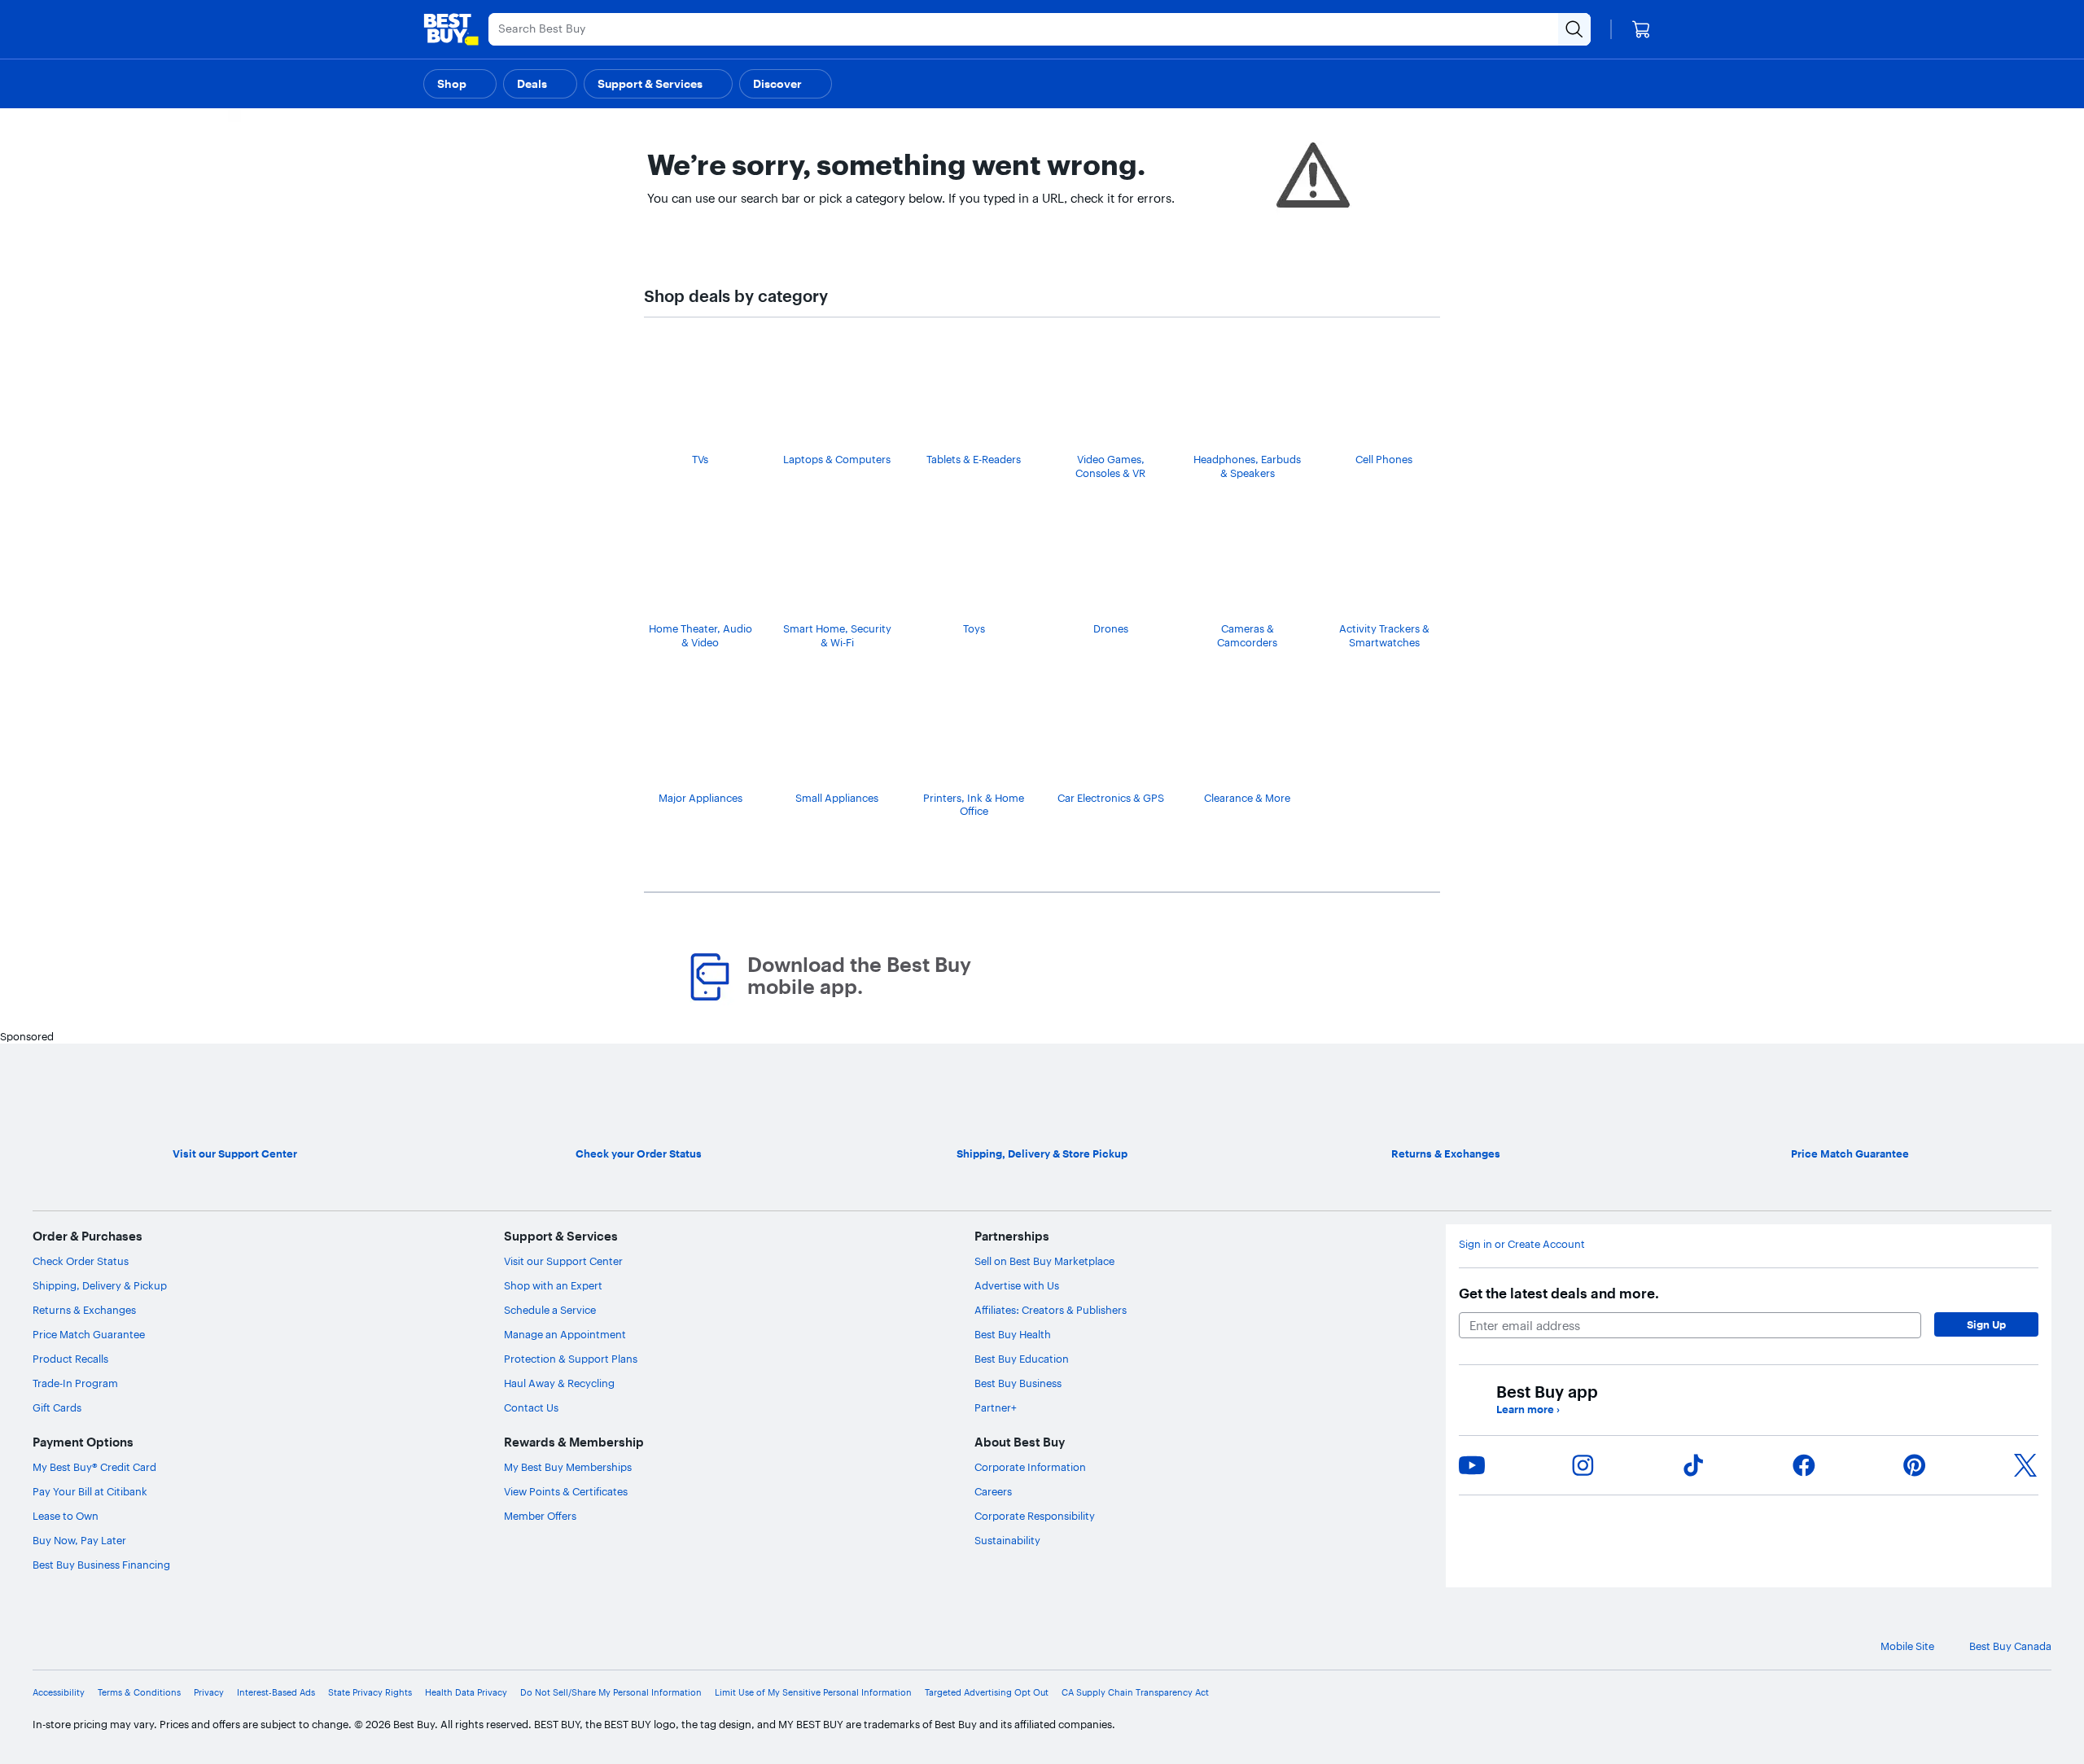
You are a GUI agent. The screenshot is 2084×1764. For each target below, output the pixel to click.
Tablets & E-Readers (974, 459)
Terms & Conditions (139, 1692)
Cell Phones (1384, 459)
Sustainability (1007, 1540)
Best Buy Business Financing (101, 1565)
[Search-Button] (1574, 29)
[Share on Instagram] (1583, 1465)
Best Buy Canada (2010, 1646)
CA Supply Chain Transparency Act (1135, 1692)
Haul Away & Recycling (559, 1383)
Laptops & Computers (837, 459)
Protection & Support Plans (571, 1359)
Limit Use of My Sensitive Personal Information (813, 1692)
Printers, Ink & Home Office (974, 805)
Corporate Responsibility (1035, 1516)
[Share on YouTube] (1472, 1465)
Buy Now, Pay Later (79, 1540)
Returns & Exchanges (84, 1310)
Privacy (209, 1692)
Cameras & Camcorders (1247, 635)
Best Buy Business (1018, 1383)
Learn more (1528, 1409)
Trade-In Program (75, 1383)
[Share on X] (2025, 1465)
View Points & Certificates (566, 1491)
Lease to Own (66, 1516)
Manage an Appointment (565, 1334)
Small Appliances (837, 798)
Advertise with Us (1017, 1285)
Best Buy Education (1022, 1359)
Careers (993, 1491)
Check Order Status (81, 1261)
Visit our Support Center (563, 1261)
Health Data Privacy (466, 1692)
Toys (974, 628)
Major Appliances (701, 798)
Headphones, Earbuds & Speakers (1247, 466)
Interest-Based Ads (276, 1692)
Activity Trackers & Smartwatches (1384, 635)
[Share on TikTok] (1693, 1465)
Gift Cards (57, 1407)
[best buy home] (451, 29)
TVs (700, 459)
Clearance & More (1247, 798)
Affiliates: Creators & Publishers (1051, 1310)
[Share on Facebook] (1804, 1465)
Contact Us (531, 1407)
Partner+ (996, 1407)
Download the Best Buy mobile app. (859, 976)
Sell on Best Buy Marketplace (1044, 1261)
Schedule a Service (550, 1310)
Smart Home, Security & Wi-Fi (837, 635)
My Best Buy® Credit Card (94, 1467)
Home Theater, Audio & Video (701, 635)
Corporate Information (1030, 1467)
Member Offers (540, 1516)
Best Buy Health (1013, 1334)
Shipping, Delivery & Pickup (100, 1285)
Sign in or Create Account (1522, 1244)
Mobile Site (1907, 1646)
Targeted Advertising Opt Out (987, 1692)
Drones (1111, 628)
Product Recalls (70, 1359)
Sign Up (1986, 1324)
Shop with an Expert (553, 1285)
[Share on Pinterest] (1915, 1465)
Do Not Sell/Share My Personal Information (611, 1692)
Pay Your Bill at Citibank (90, 1491)
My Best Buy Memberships (568, 1467)
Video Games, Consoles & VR (1110, 466)
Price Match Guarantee (89, 1334)
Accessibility (59, 1692)
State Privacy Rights (370, 1692)
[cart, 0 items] (1641, 29)
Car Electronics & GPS (1111, 798)
